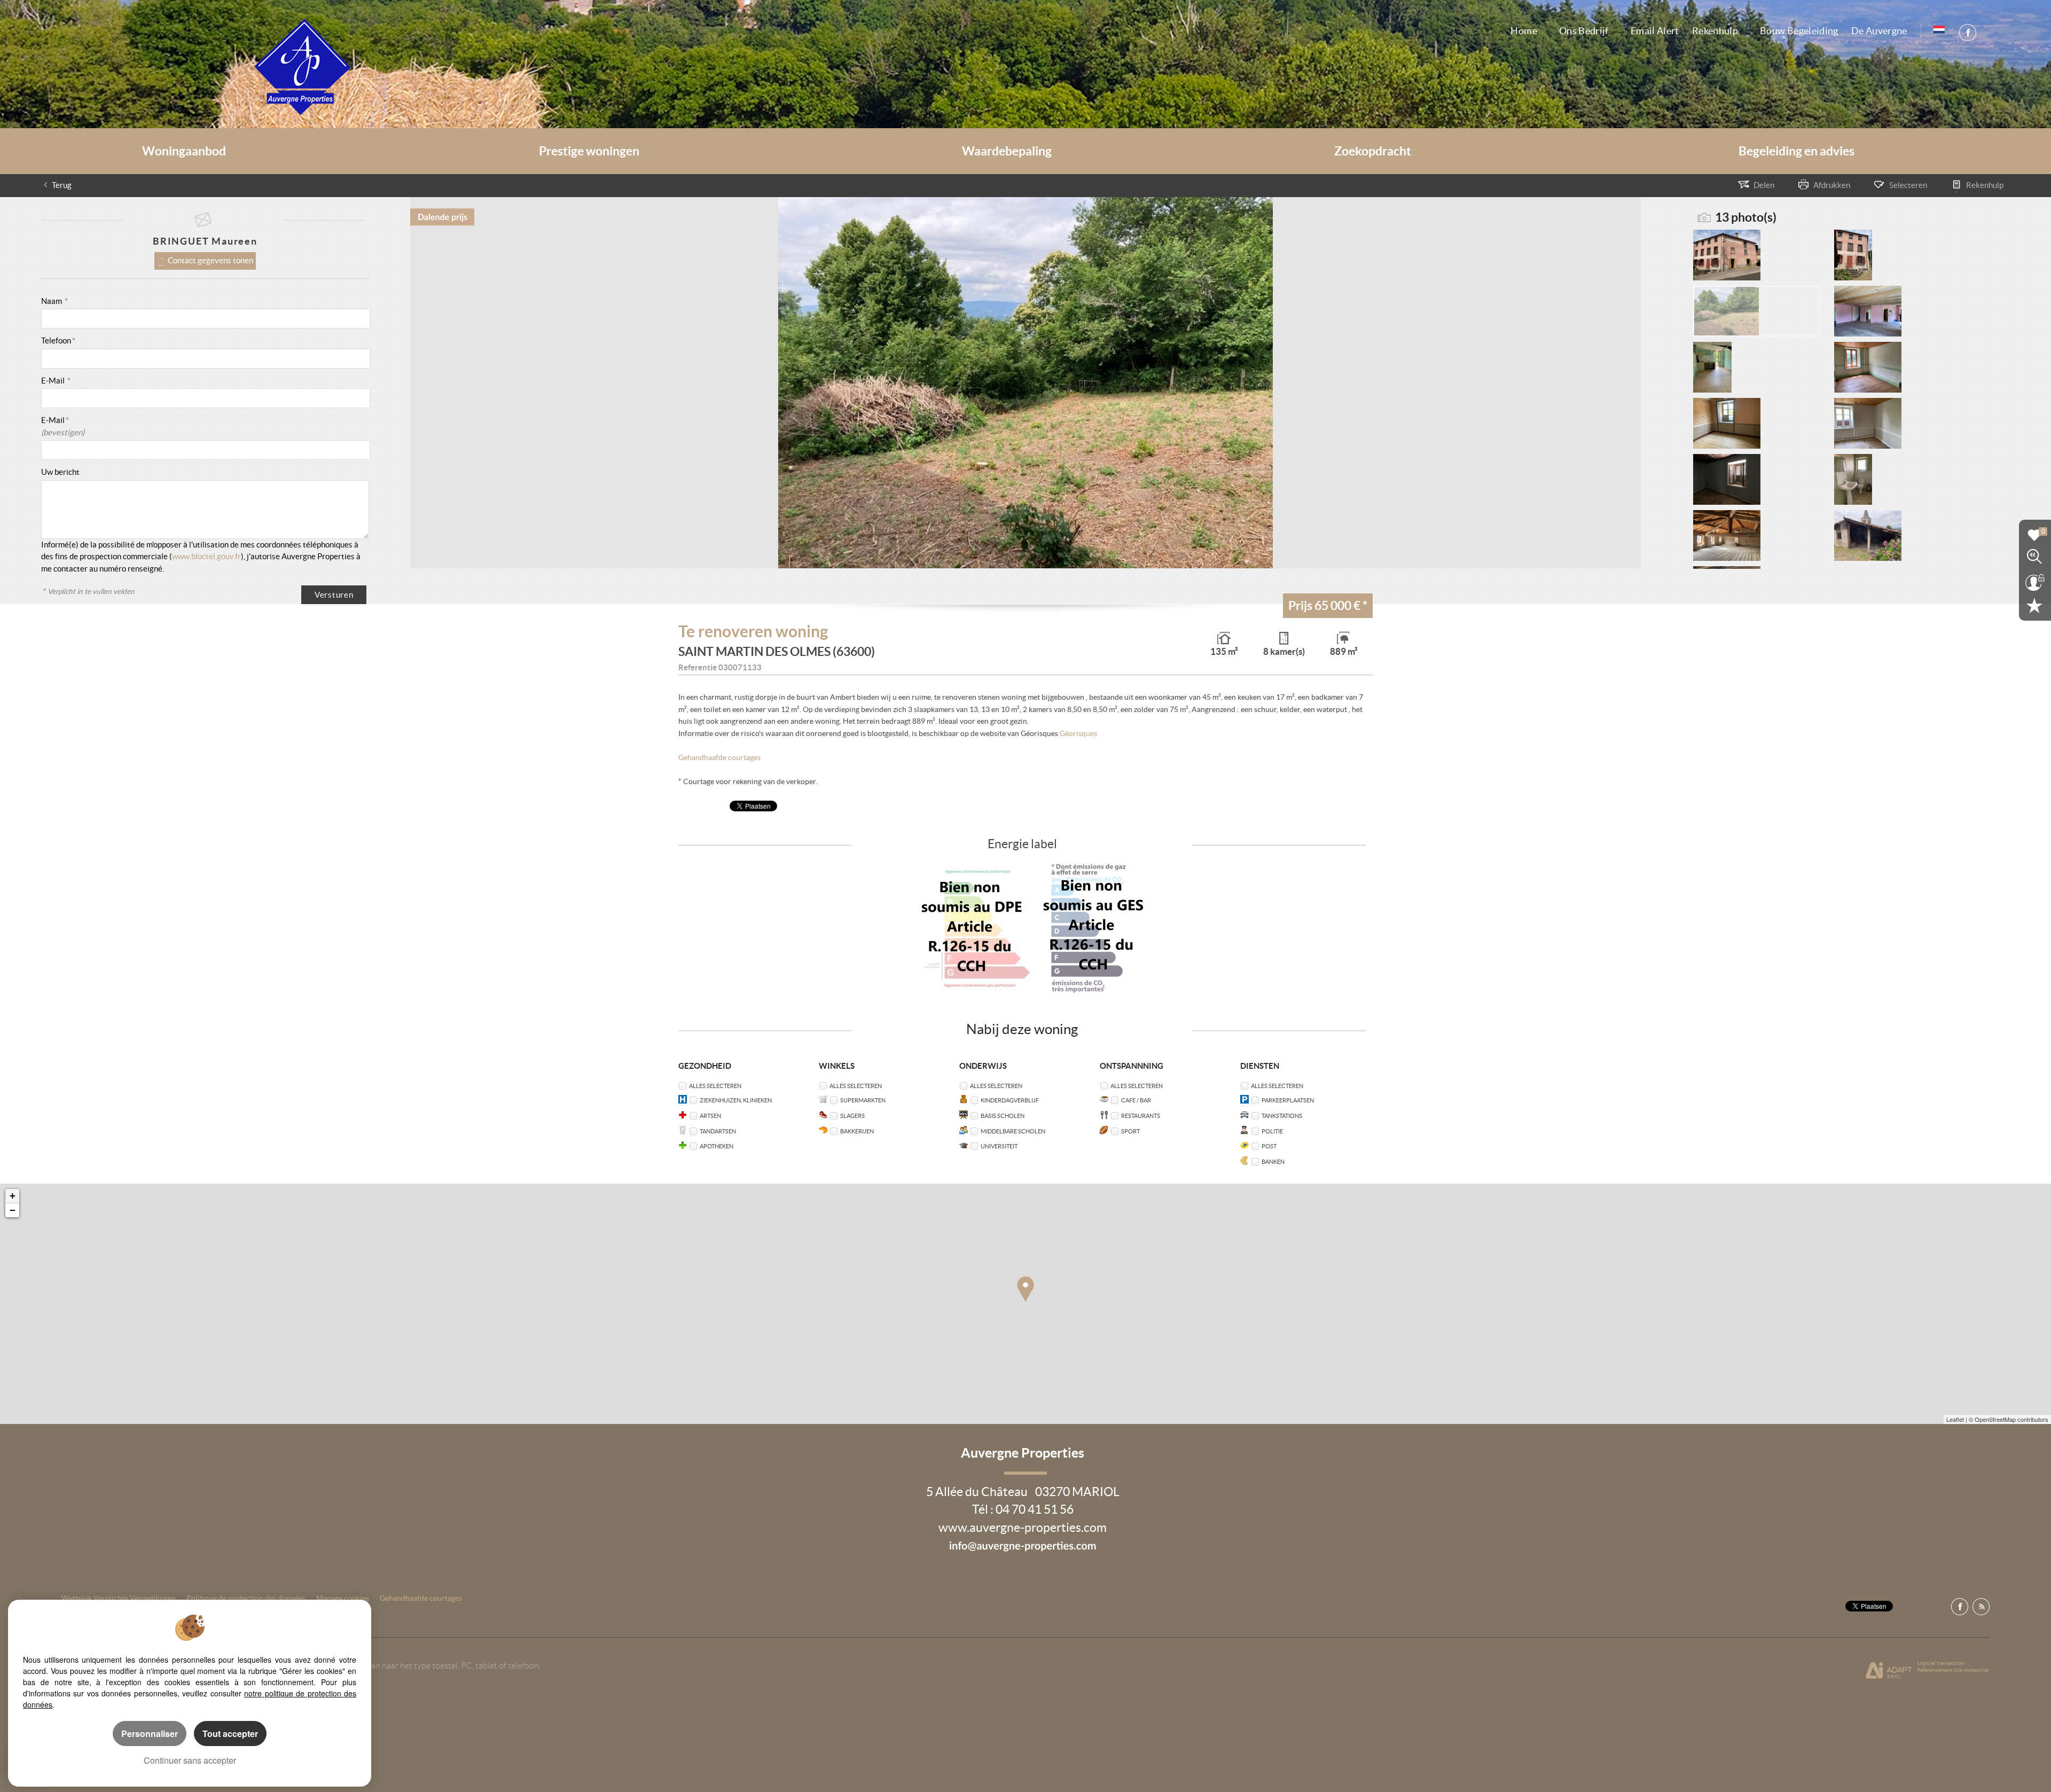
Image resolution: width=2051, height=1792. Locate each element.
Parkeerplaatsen (1288, 1100)
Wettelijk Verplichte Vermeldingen (119, 1598)
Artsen (710, 1116)
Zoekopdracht (1373, 151)
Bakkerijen (857, 1131)
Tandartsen (718, 1131)
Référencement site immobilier (1953, 1670)
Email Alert (1655, 31)
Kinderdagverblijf (1010, 1100)
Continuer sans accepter (190, 1760)
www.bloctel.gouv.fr (206, 556)
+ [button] (13, 1196)
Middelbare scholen (1013, 1131)
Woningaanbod (184, 151)
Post (1269, 1146)
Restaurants (1141, 1116)
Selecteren (1908, 185)
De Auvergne (1879, 31)
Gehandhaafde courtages (719, 758)
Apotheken (717, 1146)
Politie (1272, 1131)
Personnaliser (150, 1734)
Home (1524, 31)
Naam (54, 301)
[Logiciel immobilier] (1889, 1670)
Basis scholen (1003, 1116)
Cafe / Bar (1136, 1100)
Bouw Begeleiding (1799, 31)
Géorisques (1078, 734)
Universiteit (999, 1146)
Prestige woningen (589, 151)
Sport (1130, 1131)
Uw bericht (60, 472)
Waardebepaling (1007, 151)
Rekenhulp (1715, 31)
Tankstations (1282, 1116)
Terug (62, 185)
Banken (1273, 1161)
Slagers (852, 1116)
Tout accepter (230, 1734)
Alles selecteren (715, 1086)
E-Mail (56, 381)
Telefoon (58, 341)
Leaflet (1955, 1419)
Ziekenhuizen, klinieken (736, 1100)
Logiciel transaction (1941, 1663)
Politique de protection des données (246, 1598)
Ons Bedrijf (1584, 31)
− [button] (13, 1210)
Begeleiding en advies (1796, 151)
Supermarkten (863, 1100)
